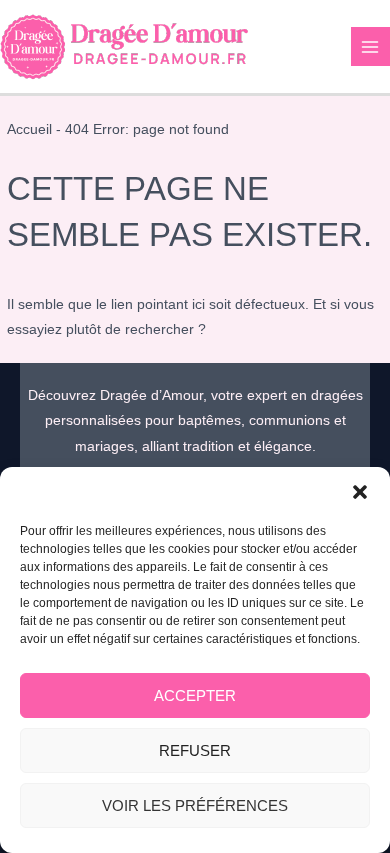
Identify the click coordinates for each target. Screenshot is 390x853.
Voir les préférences (195, 805)
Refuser (195, 750)
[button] (360, 492)
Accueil (29, 129)
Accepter (195, 695)
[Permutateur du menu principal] (370, 46)
